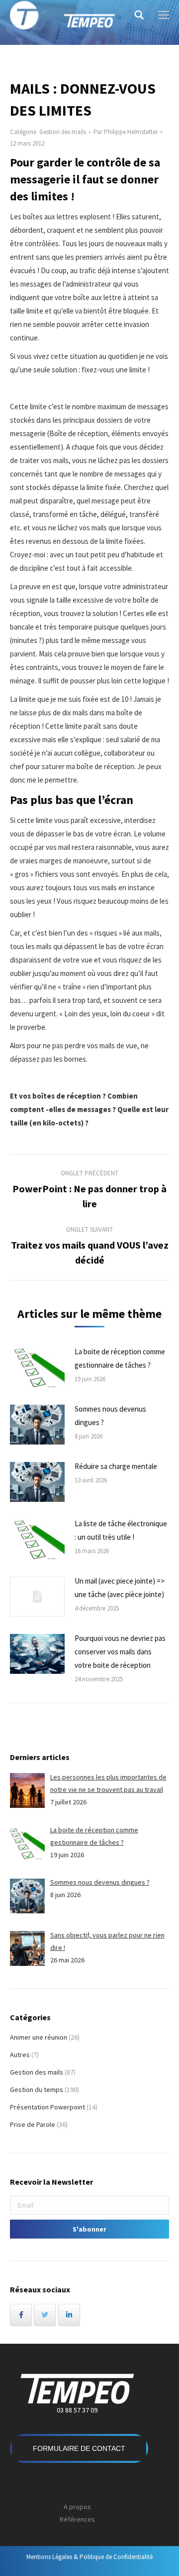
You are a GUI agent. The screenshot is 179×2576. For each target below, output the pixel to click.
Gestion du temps (37, 2090)
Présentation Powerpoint (47, 2107)
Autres (20, 2055)
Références (77, 2519)
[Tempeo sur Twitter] (45, 2315)
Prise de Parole (33, 2124)
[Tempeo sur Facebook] (21, 2315)
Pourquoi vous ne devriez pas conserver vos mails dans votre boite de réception (120, 1652)
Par (126, 132)
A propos (77, 2507)
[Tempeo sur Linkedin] (69, 2315)
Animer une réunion (39, 2037)
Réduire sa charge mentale (116, 1466)
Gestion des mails (63, 132)
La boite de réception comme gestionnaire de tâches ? (120, 1358)
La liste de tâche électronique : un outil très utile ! (121, 1530)
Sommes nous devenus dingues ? (110, 1416)
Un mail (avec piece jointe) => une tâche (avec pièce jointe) (120, 1588)
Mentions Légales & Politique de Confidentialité (89, 2557)
